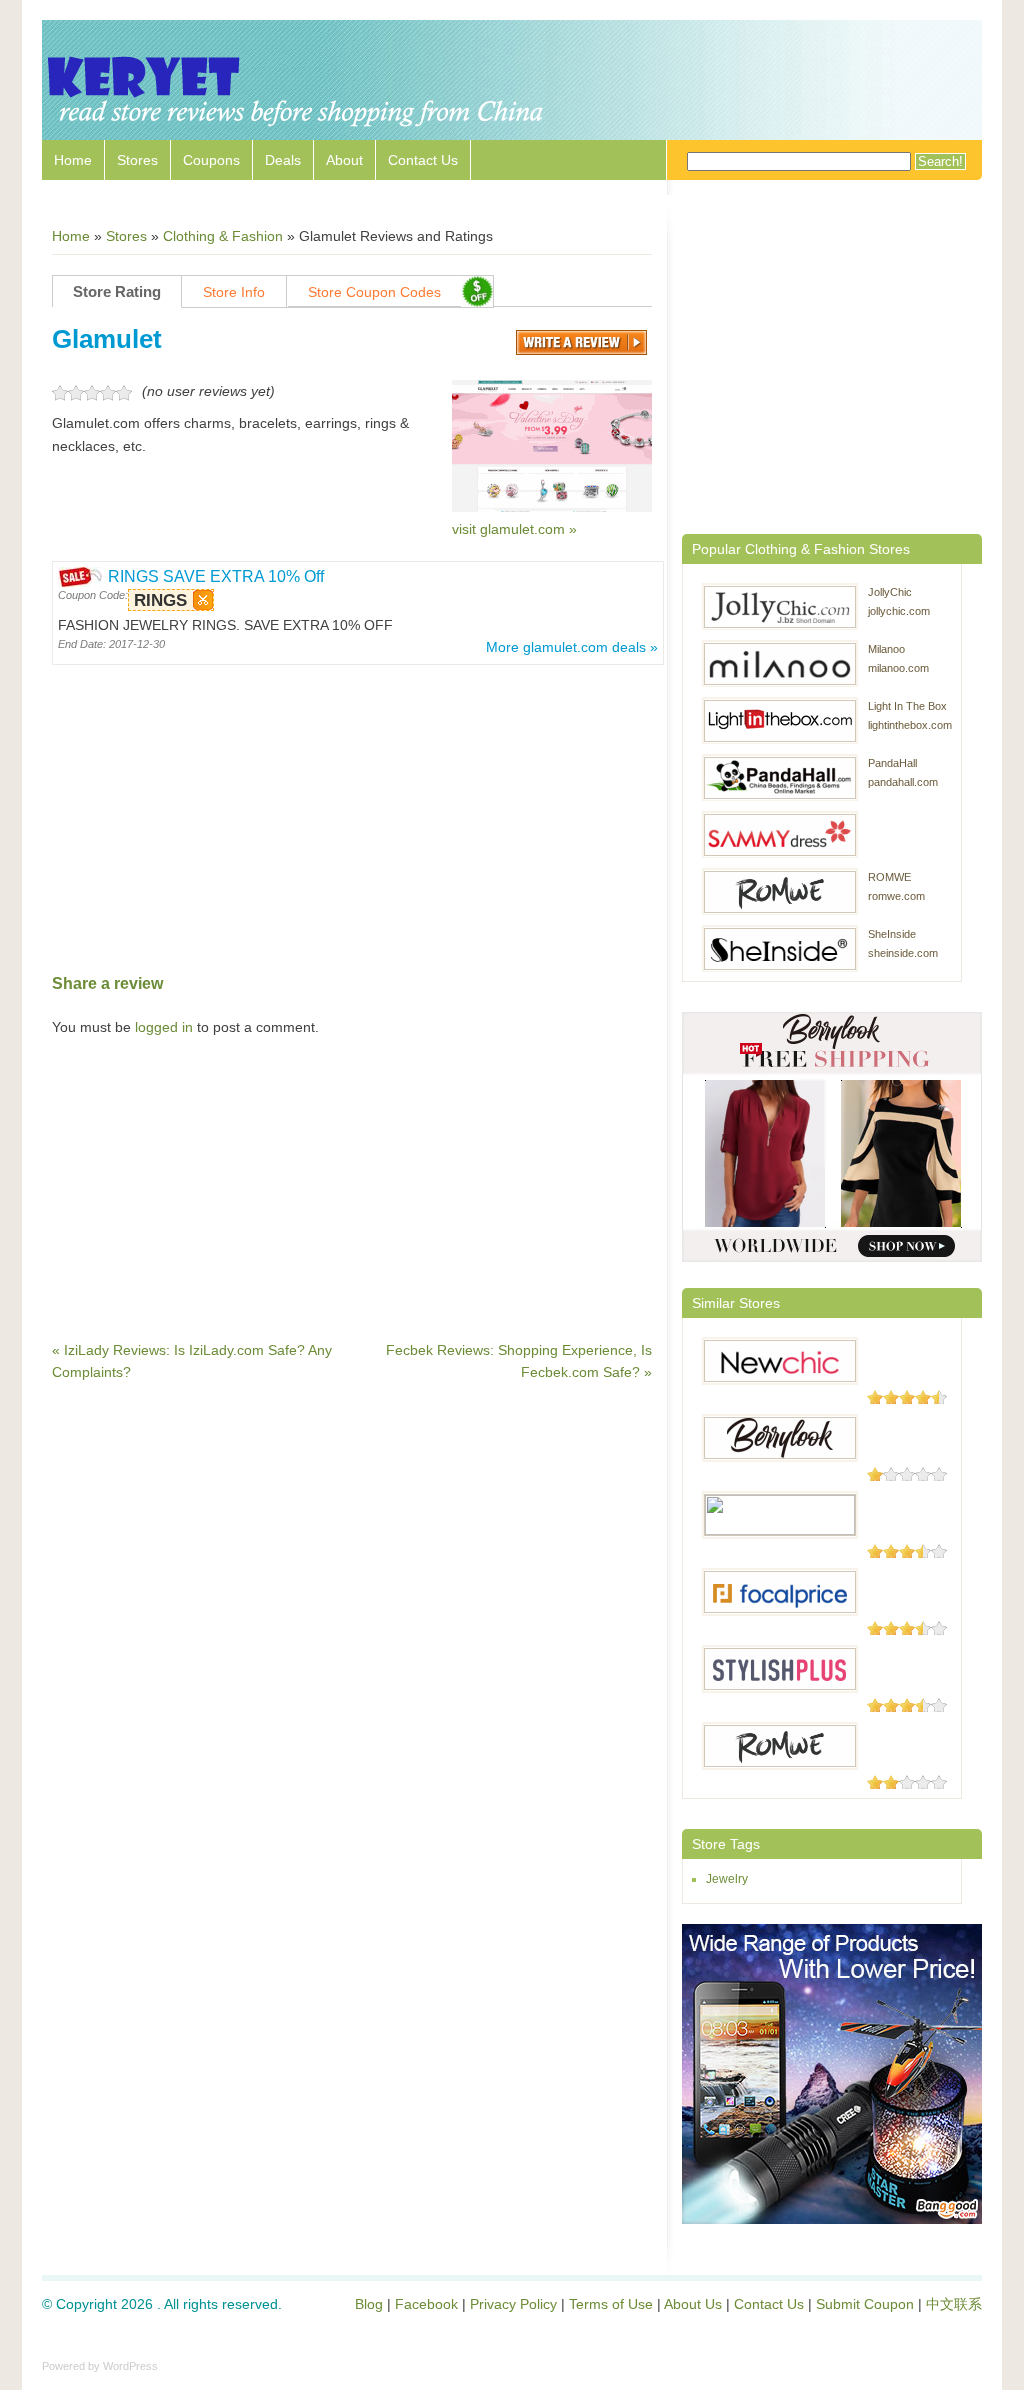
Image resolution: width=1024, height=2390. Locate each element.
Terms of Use (611, 2304)
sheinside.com (903, 953)
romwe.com (896, 896)
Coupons (211, 160)
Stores (137, 160)
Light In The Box (907, 706)
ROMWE (889, 877)
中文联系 (954, 2304)
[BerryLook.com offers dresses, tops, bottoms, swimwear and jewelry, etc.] (780, 1438)
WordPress (130, 2366)
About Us (693, 2304)
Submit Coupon (865, 2304)
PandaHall (892, 763)
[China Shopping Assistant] (297, 130)
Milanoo (886, 649)
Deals (283, 160)
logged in (164, 1027)
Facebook (426, 2304)
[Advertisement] (352, 811)
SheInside (892, 934)
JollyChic (890, 592)
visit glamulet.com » (514, 529)
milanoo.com (898, 668)
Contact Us (423, 160)
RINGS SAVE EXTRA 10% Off (216, 576)
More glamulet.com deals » (572, 647)
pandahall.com (903, 782)
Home (73, 160)
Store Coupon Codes (374, 292)
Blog (369, 2304)
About (344, 160)
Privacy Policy (513, 2304)
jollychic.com (899, 611)
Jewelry (727, 1879)
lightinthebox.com (910, 725)
